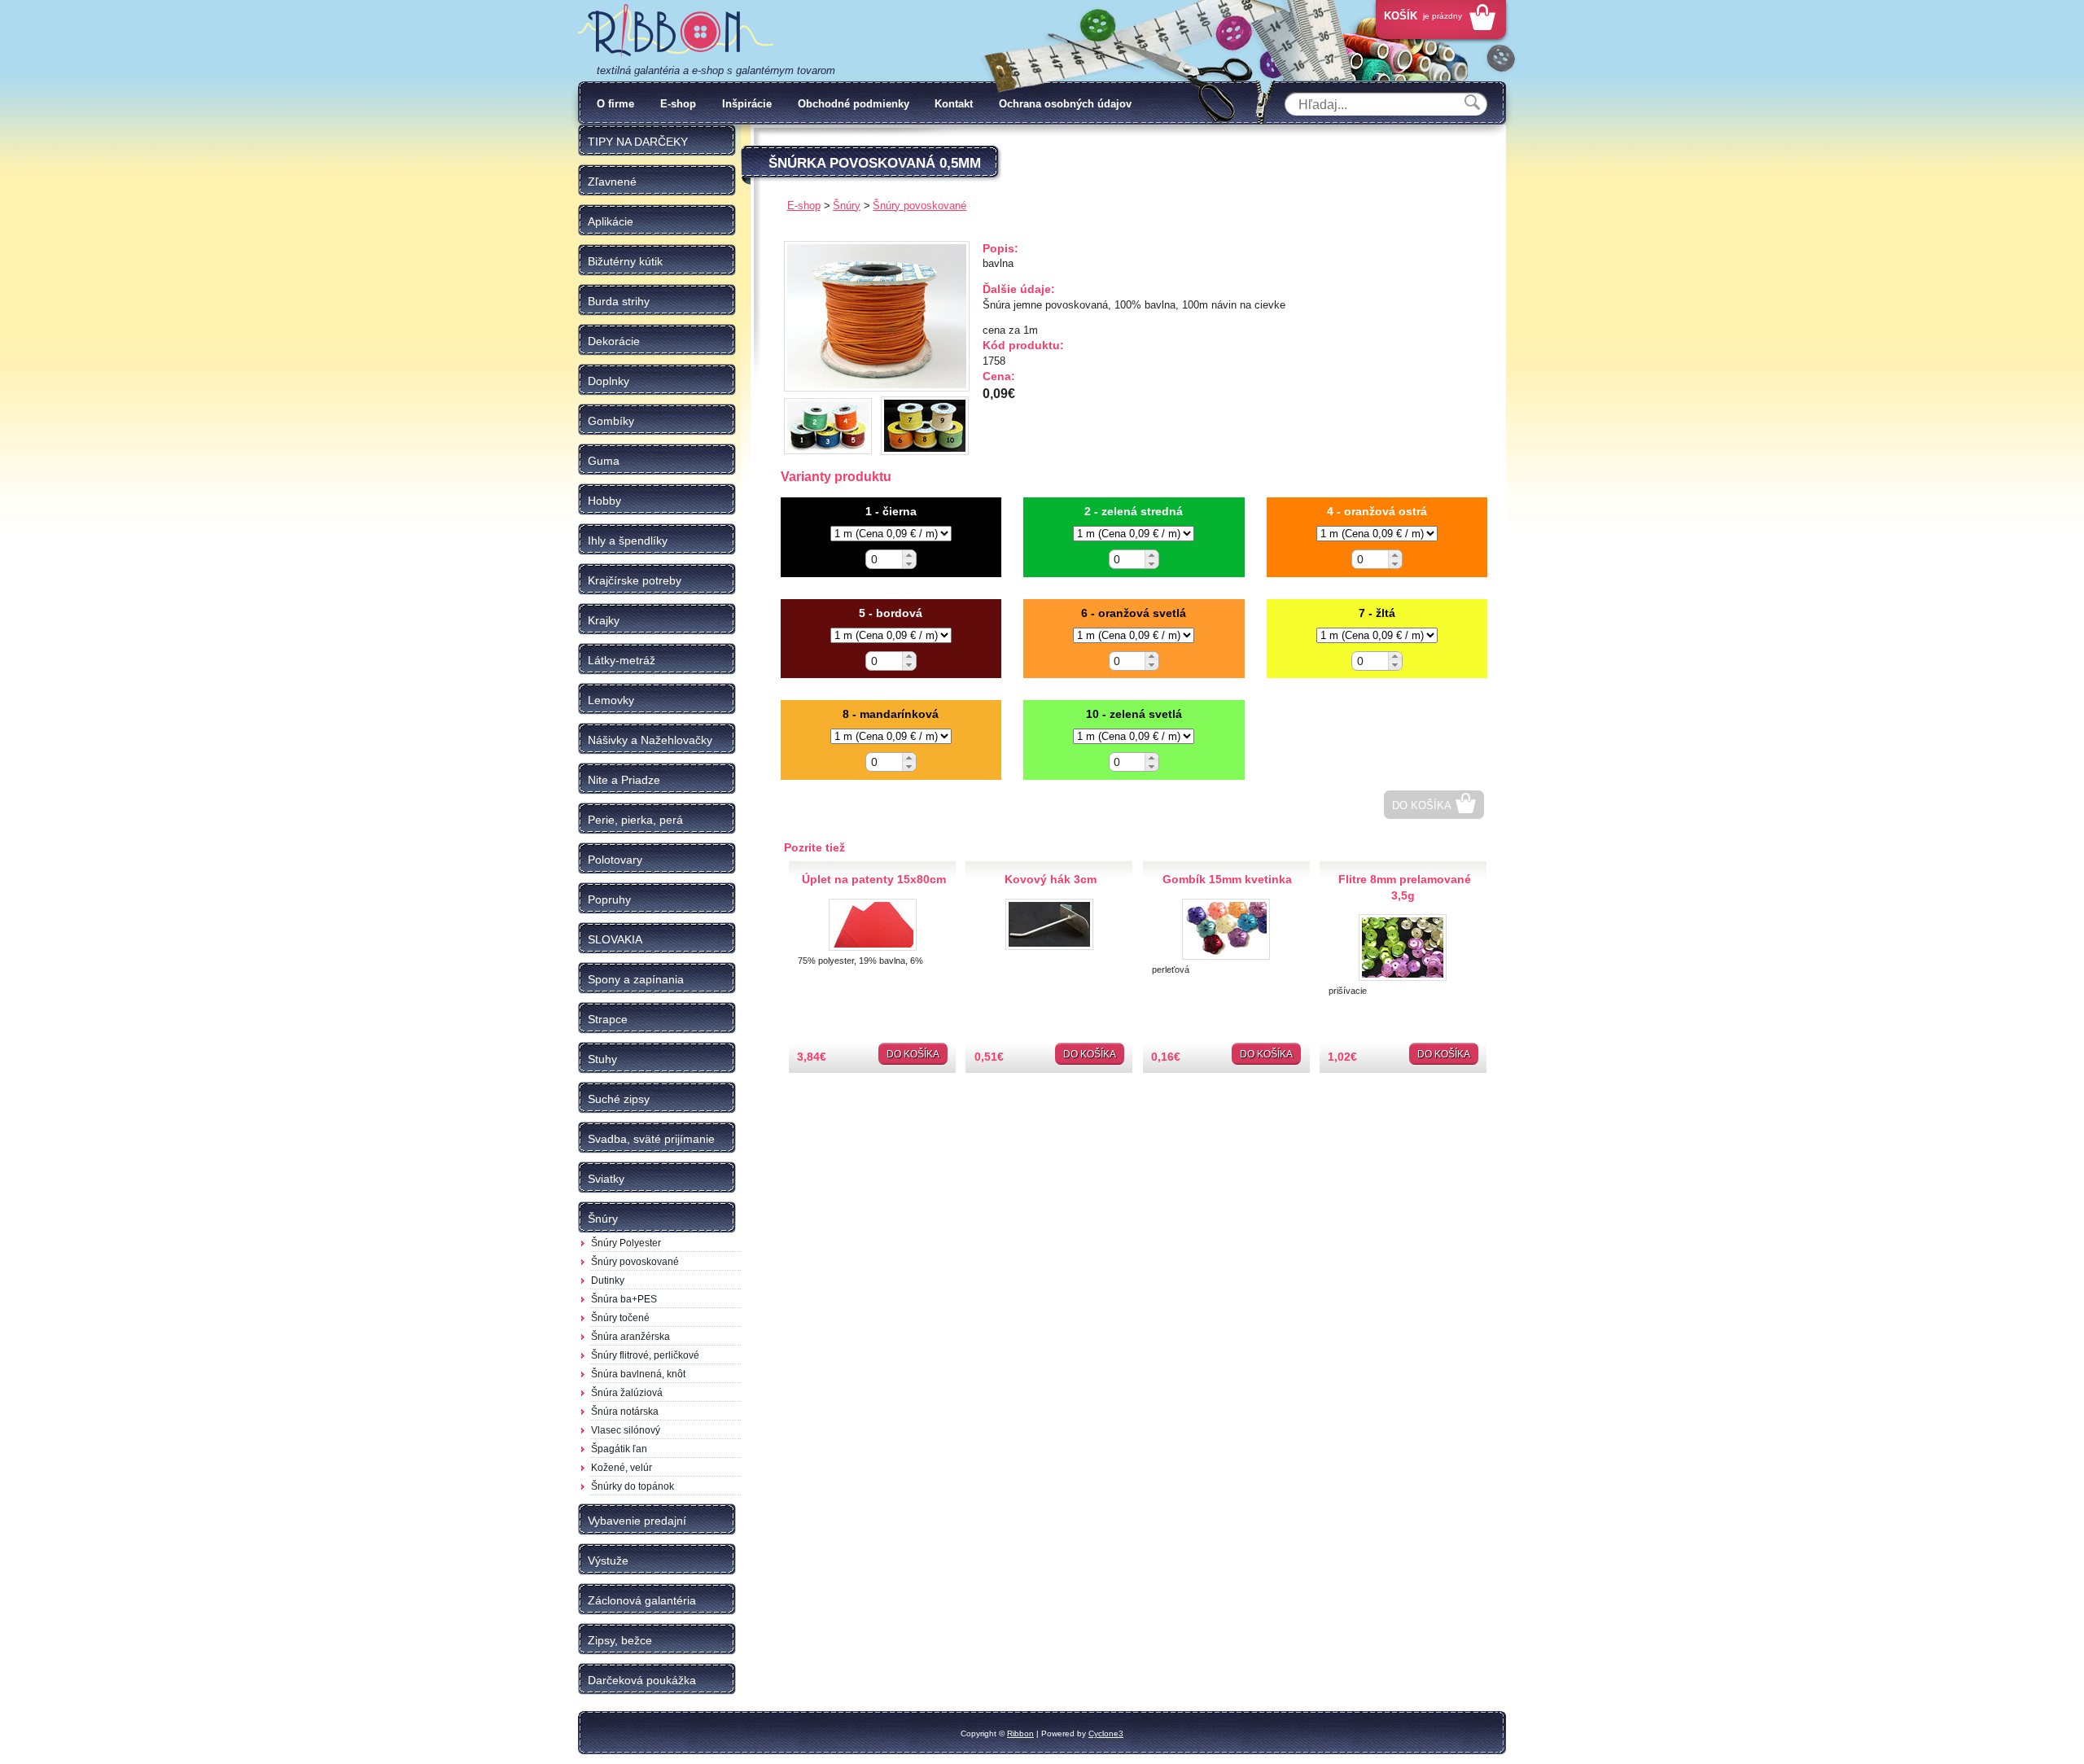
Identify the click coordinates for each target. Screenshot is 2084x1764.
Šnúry (847, 206)
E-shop (678, 104)
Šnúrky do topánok (633, 1486)
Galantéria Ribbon (676, 32)
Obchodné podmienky (854, 104)
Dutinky (608, 1280)
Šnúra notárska (625, 1412)
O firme (615, 104)
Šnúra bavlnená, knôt (638, 1374)
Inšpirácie (747, 104)
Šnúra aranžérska (630, 1337)
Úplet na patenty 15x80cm (874, 879)
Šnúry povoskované (635, 1262)
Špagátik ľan (619, 1449)
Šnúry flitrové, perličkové (645, 1355)
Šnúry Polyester (626, 1243)
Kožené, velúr (622, 1468)
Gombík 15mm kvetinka (1227, 879)
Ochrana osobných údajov (1065, 104)
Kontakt (954, 104)
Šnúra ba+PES (624, 1299)
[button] (909, 555)
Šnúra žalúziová (627, 1393)
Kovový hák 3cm (1051, 879)
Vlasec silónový (626, 1430)
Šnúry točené (620, 1318)
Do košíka (1422, 805)
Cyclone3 (1106, 1733)
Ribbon (1020, 1733)
